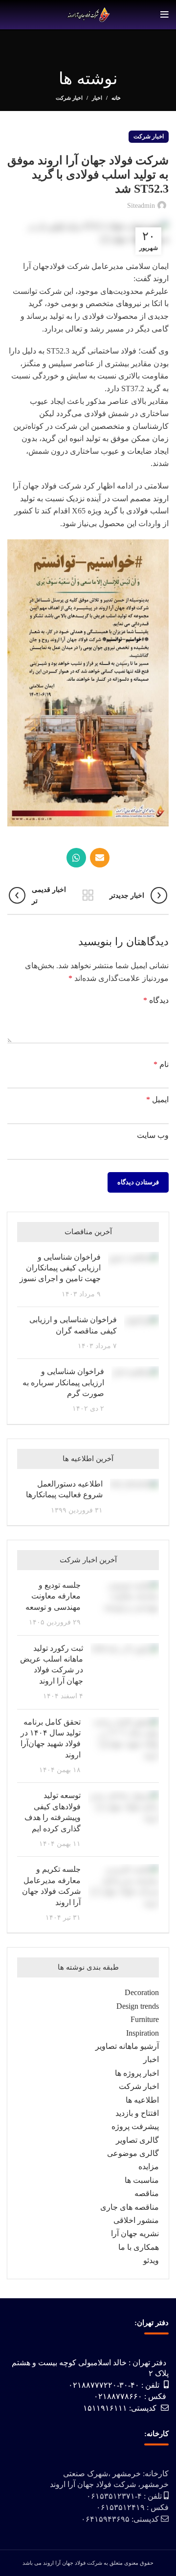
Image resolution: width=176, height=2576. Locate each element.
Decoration (142, 1992)
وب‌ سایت (153, 1135)
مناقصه (147, 2193)
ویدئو (151, 2260)
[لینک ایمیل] (100, 858)
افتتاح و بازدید (137, 2113)
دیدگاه (156, 1000)
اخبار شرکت (69, 98)
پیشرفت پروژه (135, 2126)
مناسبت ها (142, 2180)
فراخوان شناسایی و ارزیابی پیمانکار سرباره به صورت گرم (63, 1382)
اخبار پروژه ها (137, 2073)
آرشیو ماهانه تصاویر (127, 2046)
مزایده (149, 2166)
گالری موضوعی (133, 2153)
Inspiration (143, 2033)
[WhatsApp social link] (76, 858)
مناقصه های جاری (130, 2207)
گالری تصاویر (137, 2140)
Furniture (145, 2019)
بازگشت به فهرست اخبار (88, 895)
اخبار (97, 98)
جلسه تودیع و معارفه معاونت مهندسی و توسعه (53, 1596)
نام (161, 1064)
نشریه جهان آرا (135, 2233)
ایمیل (157, 1099)
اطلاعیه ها (142, 2100)
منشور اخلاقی (136, 2220)
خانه (116, 98)
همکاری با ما (139, 2247)
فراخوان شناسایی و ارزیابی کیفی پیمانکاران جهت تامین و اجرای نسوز (60, 1268)
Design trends (138, 2006)
